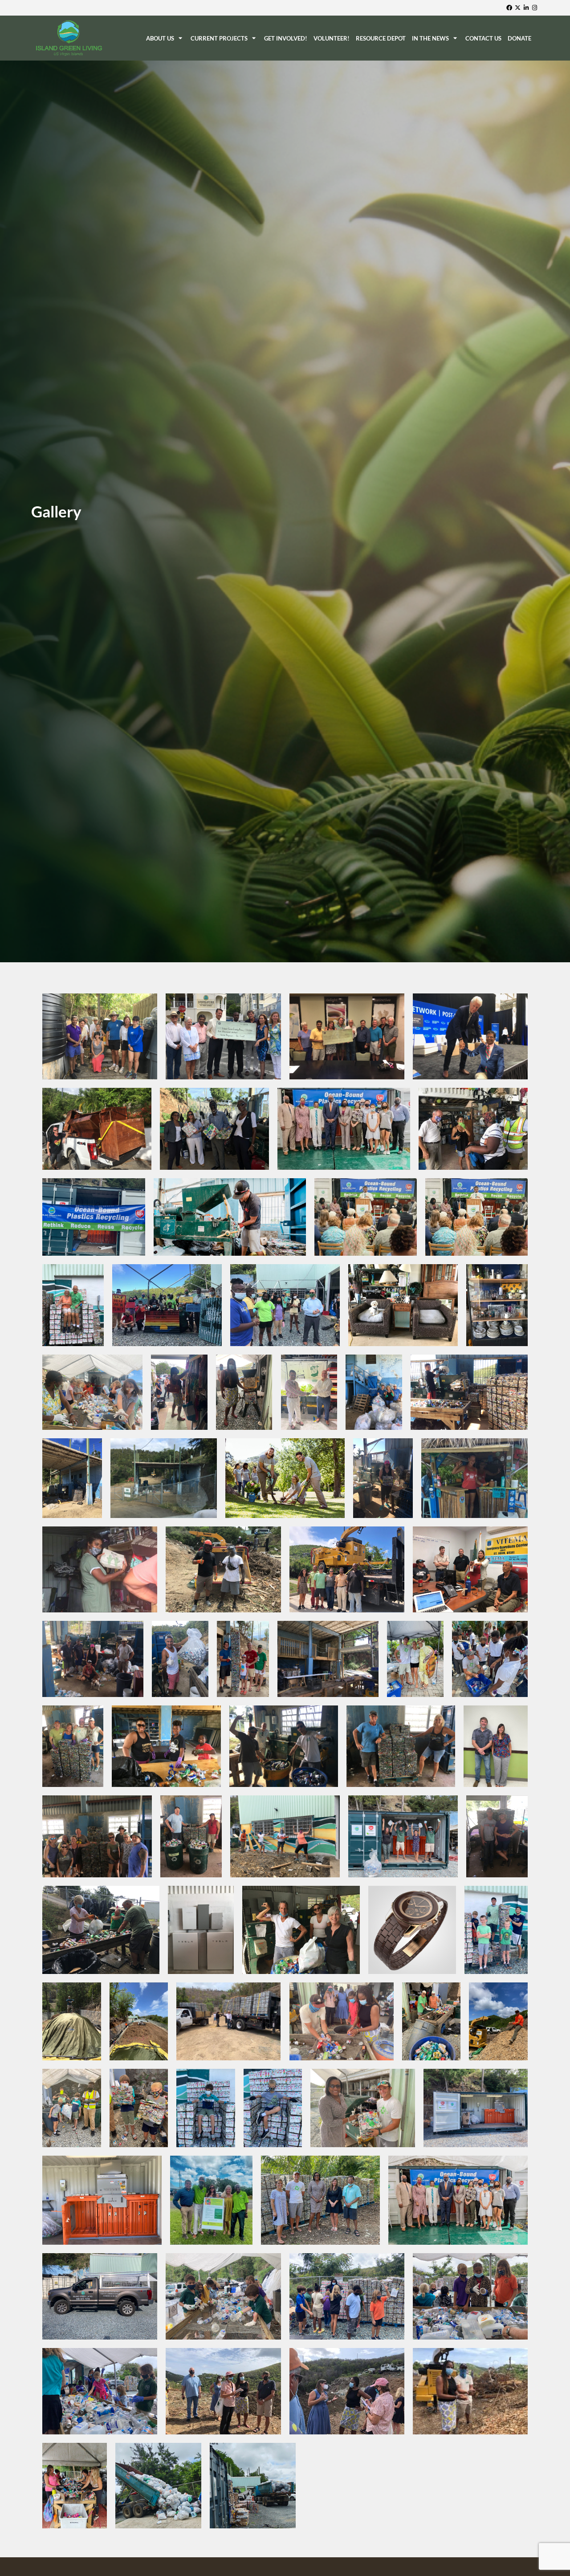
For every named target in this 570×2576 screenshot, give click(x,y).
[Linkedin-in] (527, 8)
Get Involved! (286, 38)
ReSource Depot (381, 38)
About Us (160, 38)
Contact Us (483, 38)
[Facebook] (510, 8)
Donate (519, 38)
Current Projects (219, 38)
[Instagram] (535, 8)
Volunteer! (332, 38)
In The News (430, 38)
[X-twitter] (519, 8)
